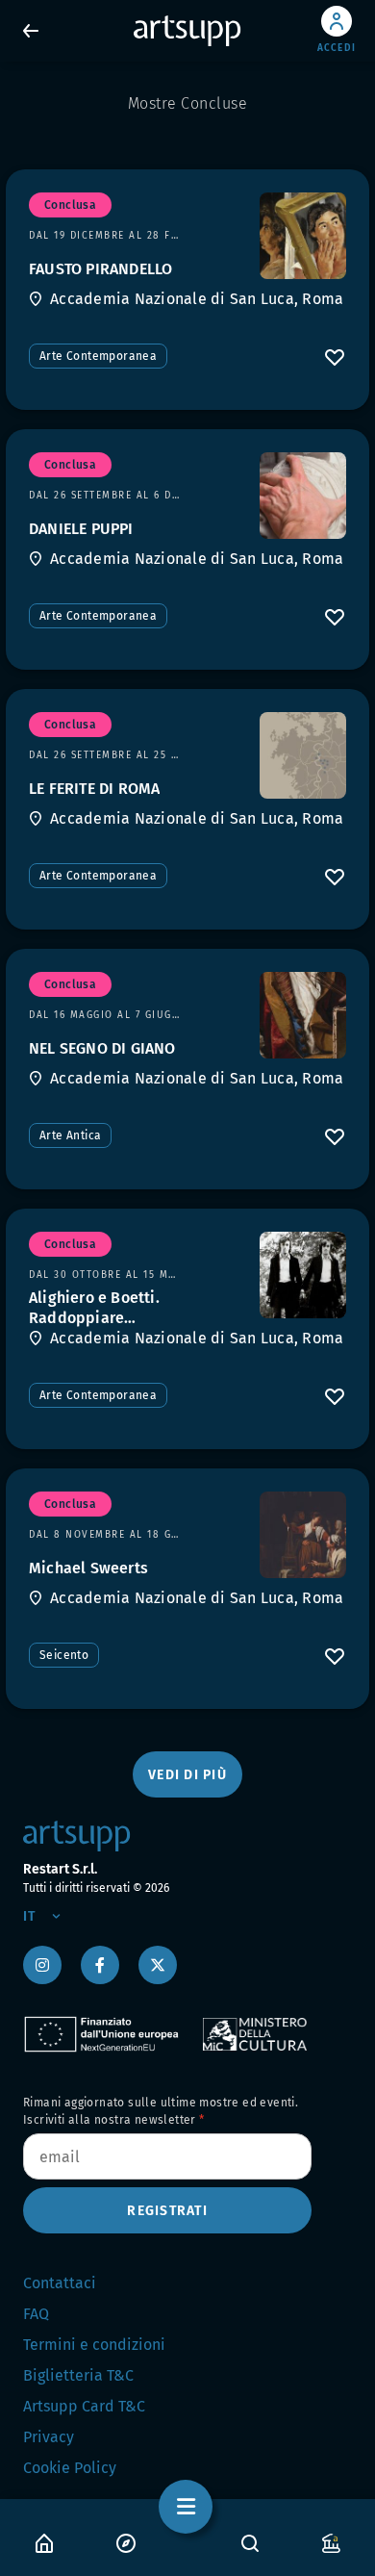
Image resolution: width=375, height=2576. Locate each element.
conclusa (70, 205)
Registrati (167, 2211)
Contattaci (60, 2283)
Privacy (49, 2437)
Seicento (64, 1655)
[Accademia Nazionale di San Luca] (303, 236)
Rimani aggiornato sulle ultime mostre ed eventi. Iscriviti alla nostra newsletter (161, 2111)
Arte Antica (70, 1135)
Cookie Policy (70, 2468)
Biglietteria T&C (78, 2375)
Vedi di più (187, 1775)
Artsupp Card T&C (84, 2406)
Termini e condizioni (94, 2345)
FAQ (36, 2314)
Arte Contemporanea (98, 356)
